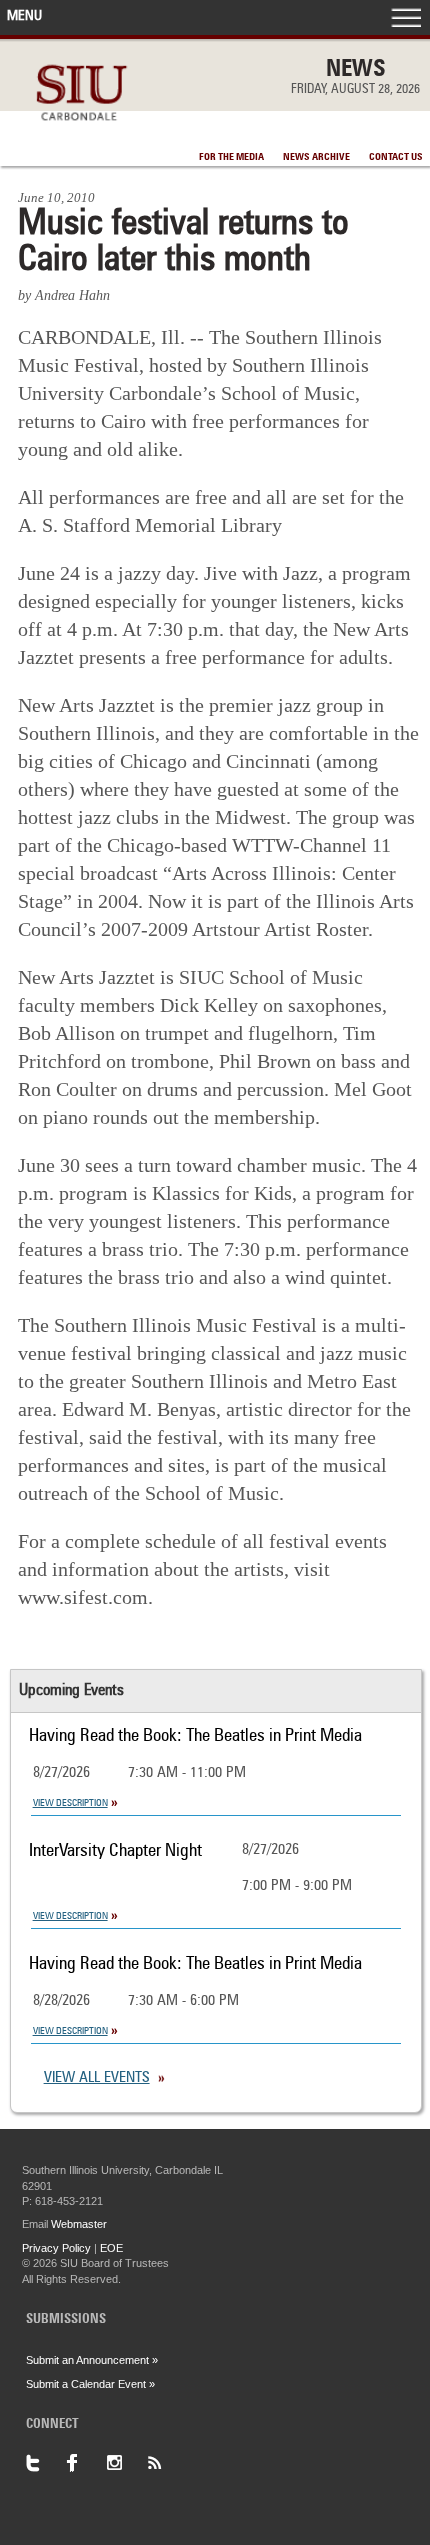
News (356, 70)
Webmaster (79, 2224)
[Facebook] (86, 2463)
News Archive (316, 157)
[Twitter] (46, 2463)
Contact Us (396, 157)
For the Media (231, 157)
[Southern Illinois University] (81, 131)
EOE (111, 2248)
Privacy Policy (56, 2248)
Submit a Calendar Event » (90, 2384)
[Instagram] (126, 2463)
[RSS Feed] (166, 2463)
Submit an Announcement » (92, 2360)
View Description (70, 1803)
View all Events (97, 2078)
